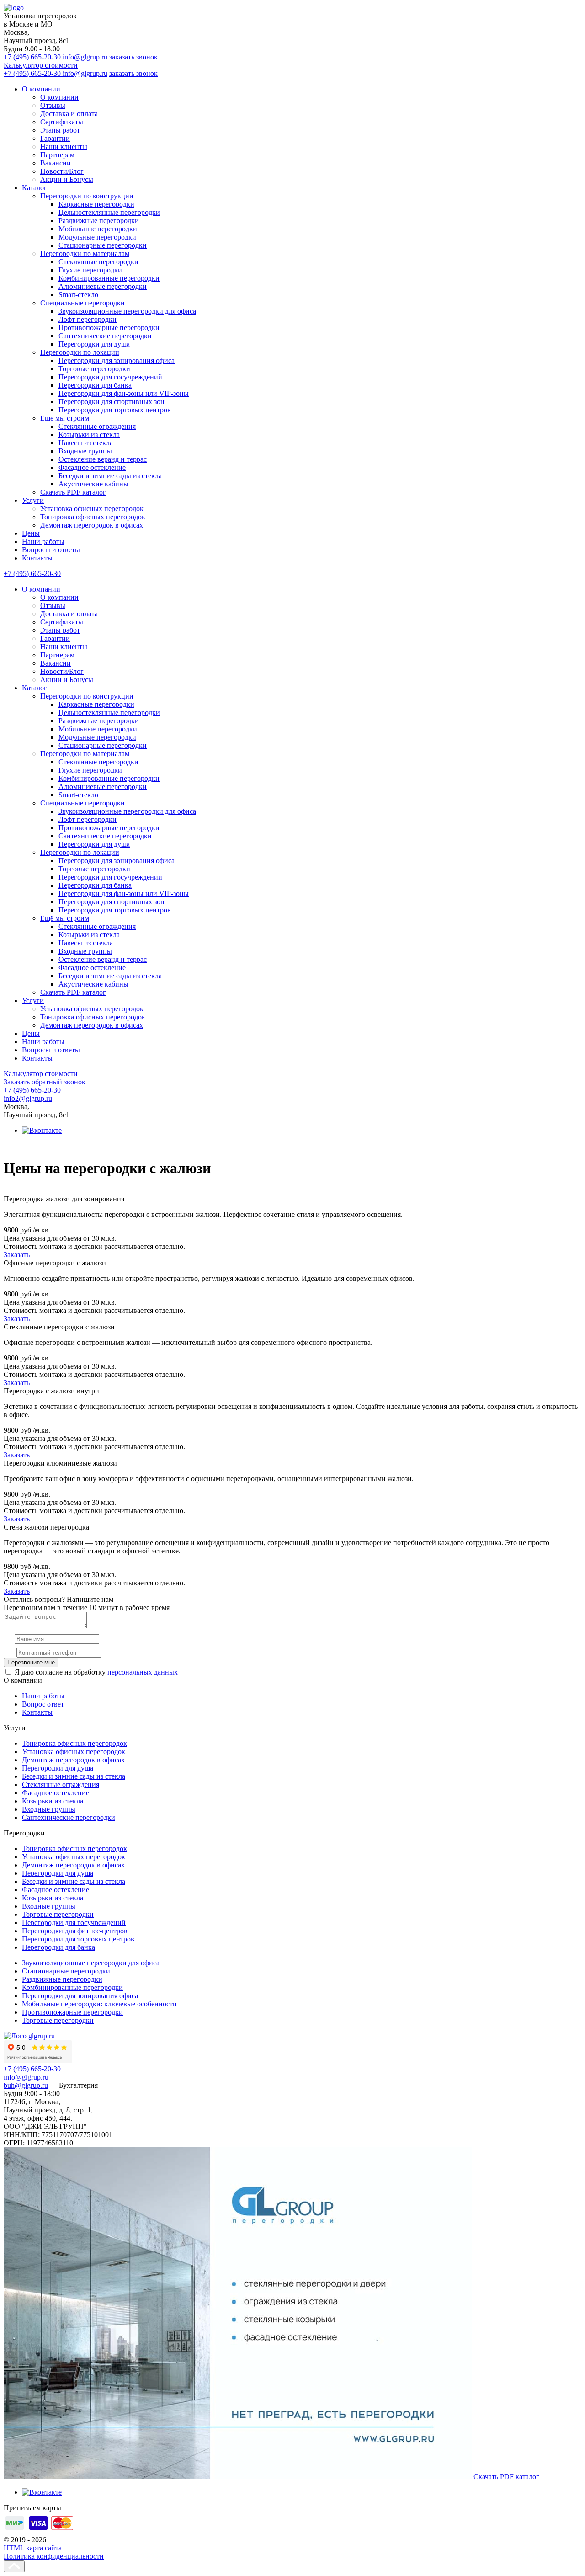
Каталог (35, 188)
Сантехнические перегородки (105, 336)
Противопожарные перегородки (109, 328)
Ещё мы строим (65, 418)
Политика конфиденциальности (54, 2556)
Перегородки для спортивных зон (112, 402)
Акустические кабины (93, 484)
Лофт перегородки (88, 319)
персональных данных (143, 1672)
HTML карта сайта (33, 2548)
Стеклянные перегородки (98, 262)
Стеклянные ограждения (97, 426)
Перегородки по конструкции (87, 196)
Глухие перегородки (90, 270)
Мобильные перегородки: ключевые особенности (99, 2004)
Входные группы (85, 451)
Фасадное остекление (92, 467)
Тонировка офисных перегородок (93, 517)
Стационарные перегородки (103, 245)
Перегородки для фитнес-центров (75, 1931)
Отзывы (53, 105)
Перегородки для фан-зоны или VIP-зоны (124, 393)
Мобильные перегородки (98, 229)
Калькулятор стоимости (41, 65)
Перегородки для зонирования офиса (117, 360)
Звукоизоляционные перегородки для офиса (127, 311)
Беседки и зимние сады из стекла (110, 476)
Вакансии (56, 163)
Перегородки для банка (95, 385)
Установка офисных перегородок (92, 509)
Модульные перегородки (97, 237)
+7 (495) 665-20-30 (33, 57)
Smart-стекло (78, 295)
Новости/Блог (62, 171)
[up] (14, 2566)
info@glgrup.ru (85, 57)
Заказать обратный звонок (45, 1082)
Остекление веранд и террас (103, 459)
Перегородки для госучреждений (110, 377)
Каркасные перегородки (96, 204)
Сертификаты (62, 122)
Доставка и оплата (69, 114)
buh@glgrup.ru (26, 2085)
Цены (31, 533)
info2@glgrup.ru (28, 1098)
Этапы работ (60, 130)
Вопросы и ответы (51, 550)
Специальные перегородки (82, 303)
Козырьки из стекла (89, 435)
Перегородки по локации (80, 352)
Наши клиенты (64, 147)
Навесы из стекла (86, 443)
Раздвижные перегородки (99, 221)
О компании (41, 89)
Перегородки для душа (94, 344)
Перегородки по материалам (85, 253)
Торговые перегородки (94, 369)
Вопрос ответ (43, 1704)
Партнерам (57, 155)
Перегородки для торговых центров (115, 410)
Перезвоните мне (31, 1662)
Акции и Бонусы (67, 179)
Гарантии (55, 138)
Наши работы (43, 541)
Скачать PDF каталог (73, 492)
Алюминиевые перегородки (103, 286)
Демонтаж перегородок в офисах (92, 525)
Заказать (17, 1255)
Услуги (33, 500)
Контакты (37, 558)
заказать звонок (133, 57)
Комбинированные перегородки (109, 278)
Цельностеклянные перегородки (109, 212)
